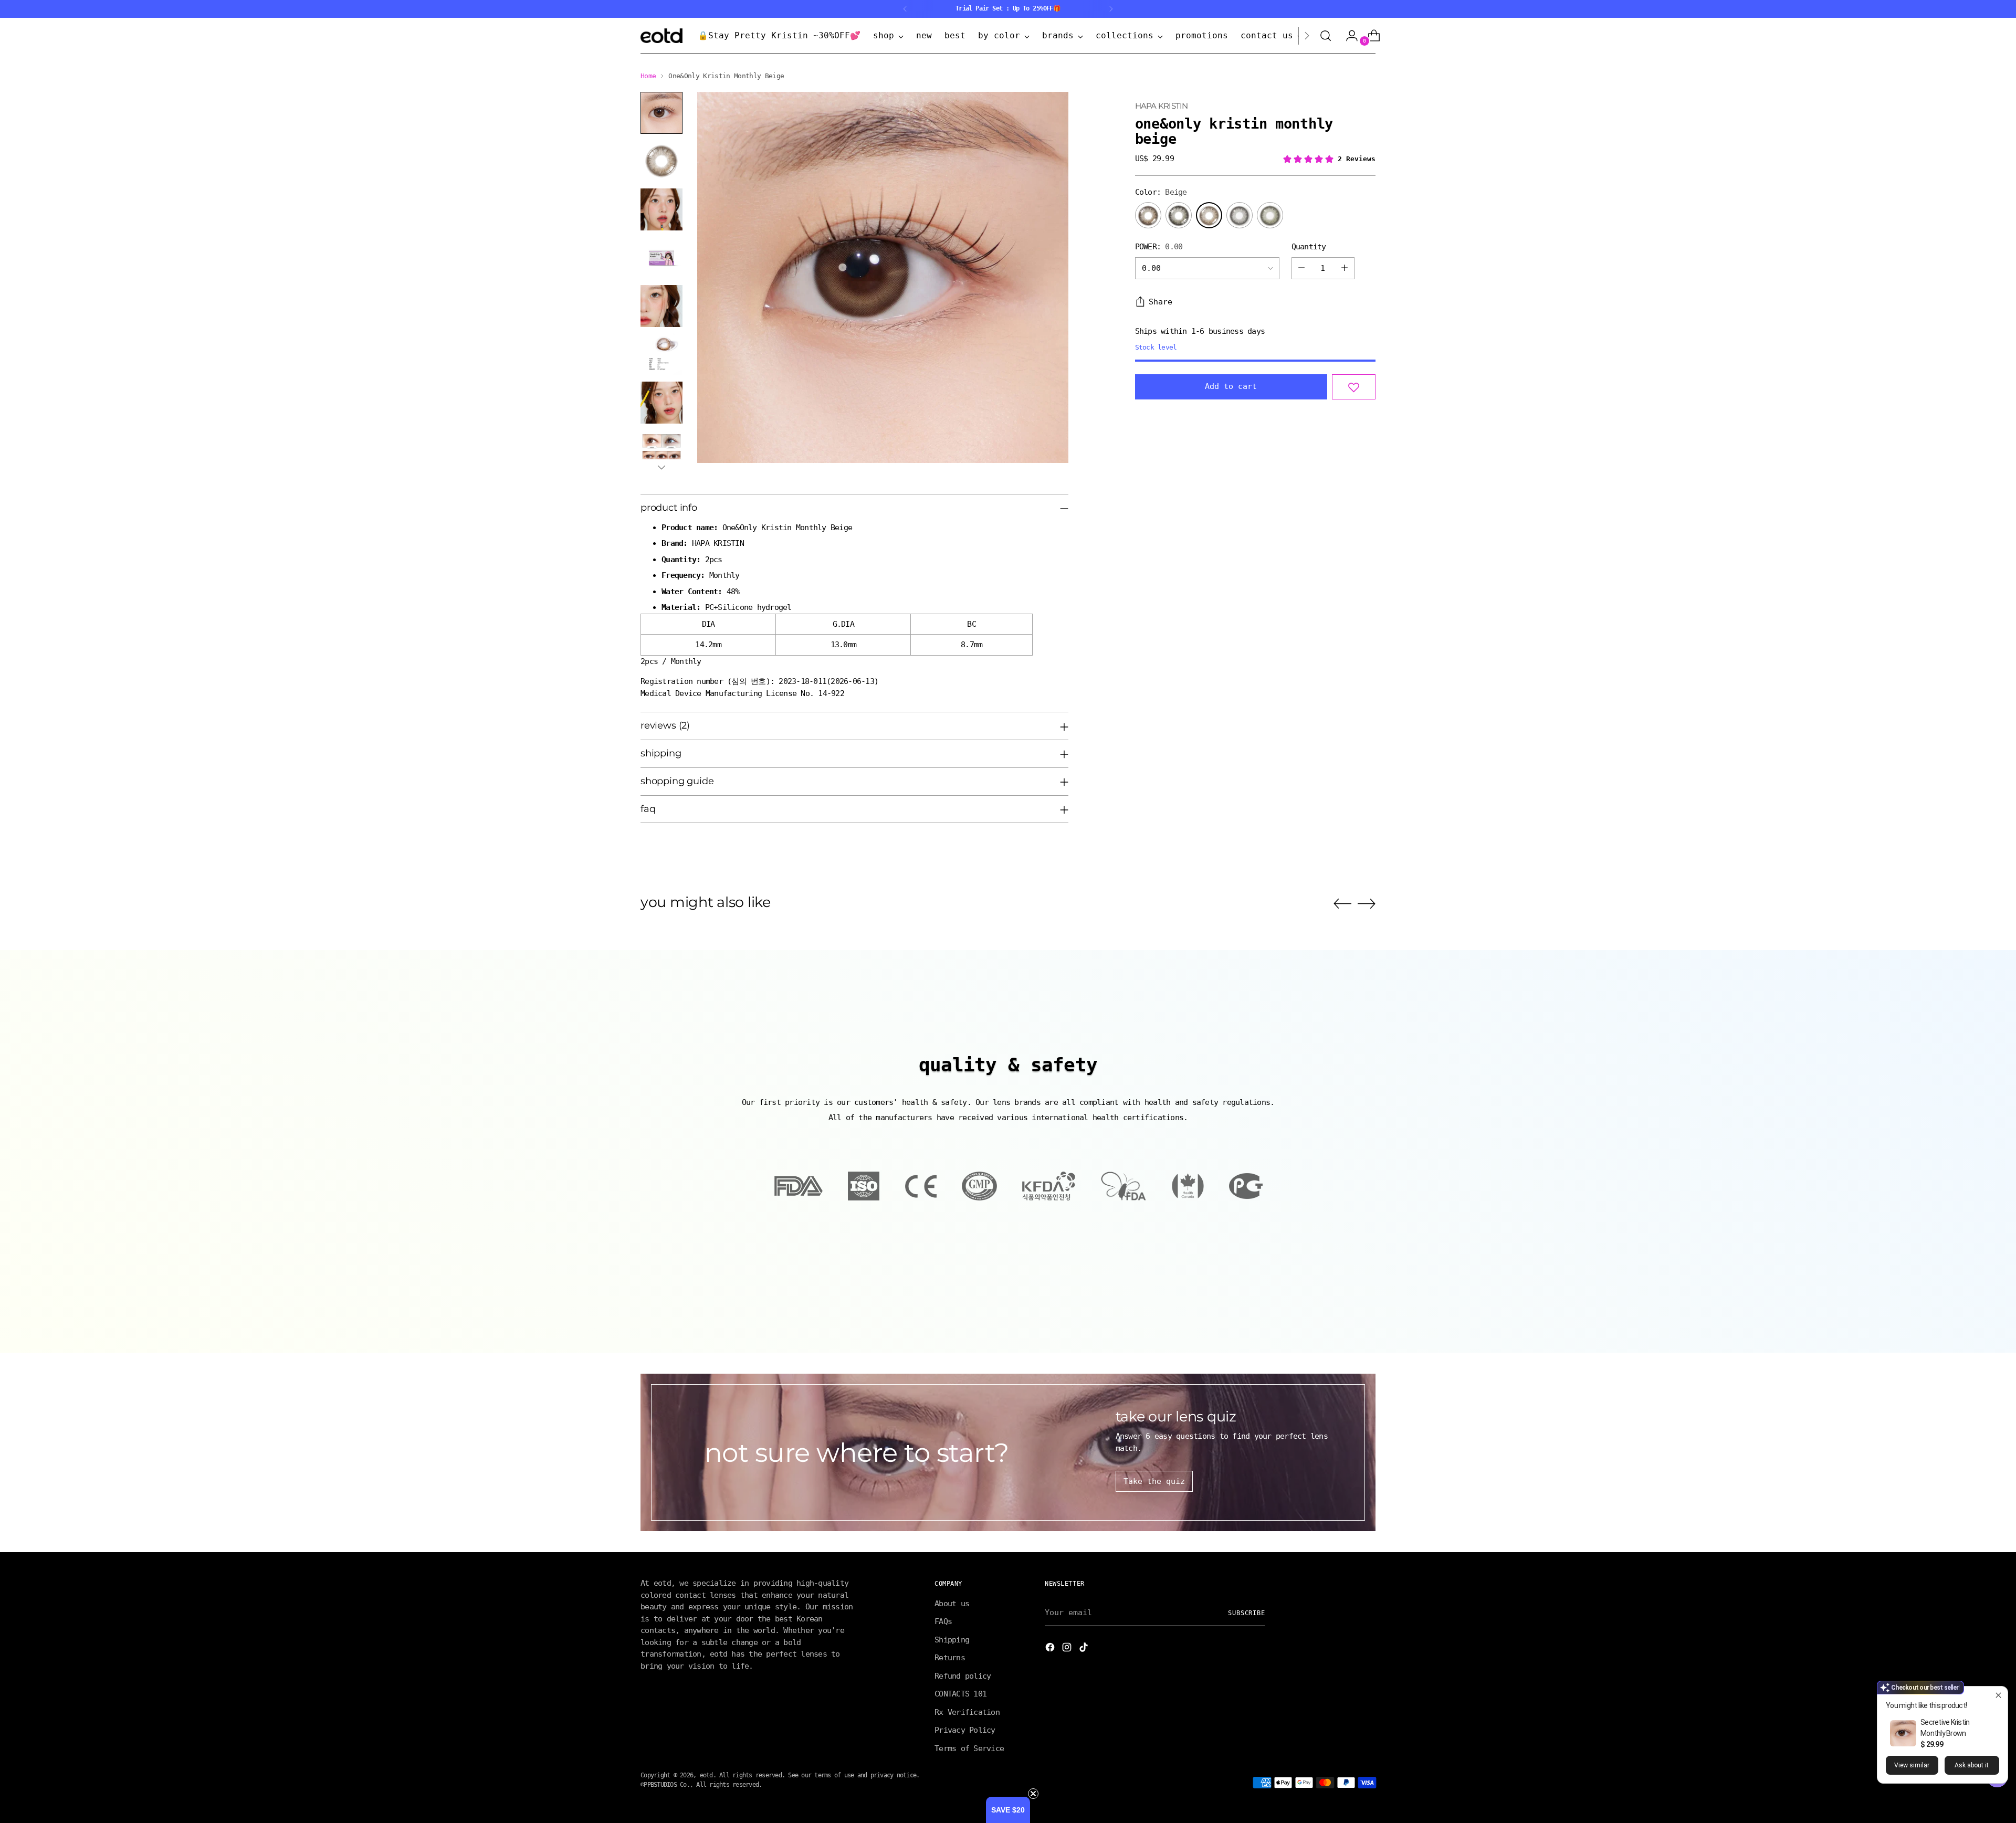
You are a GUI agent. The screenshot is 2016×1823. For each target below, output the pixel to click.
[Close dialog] (1195, 821)
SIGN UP (906, 981)
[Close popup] (1998, 1696)
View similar (1912, 1765)
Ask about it (1972, 1765)
